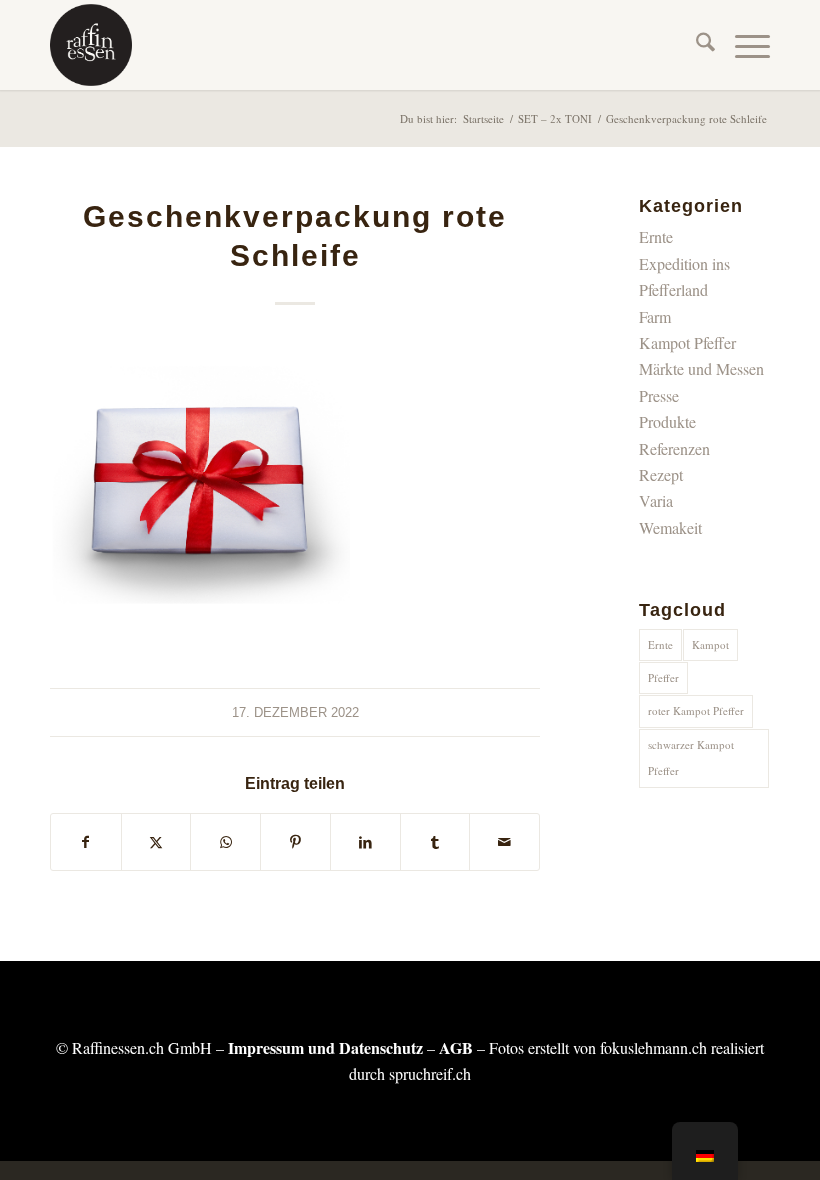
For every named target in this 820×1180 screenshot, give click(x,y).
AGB (456, 1047)
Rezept (661, 474)
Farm (655, 316)
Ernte (656, 236)
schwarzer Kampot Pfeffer (691, 757)
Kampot (710, 644)
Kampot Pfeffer (687, 342)
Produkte (667, 421)
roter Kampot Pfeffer (696, 710)
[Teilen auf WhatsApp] (225, 842)
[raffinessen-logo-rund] (91, 45)
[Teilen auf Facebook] (86, 842)
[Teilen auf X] (156, 842)
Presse (659, 395)
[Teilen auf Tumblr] (435, 842)
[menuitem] (695, 45)
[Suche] (695, 45)
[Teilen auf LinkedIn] (365, 842)
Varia (656, 500)
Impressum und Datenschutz (325, 1047)
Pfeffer (663, 677)
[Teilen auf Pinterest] (295, 842)
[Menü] (742, 45)
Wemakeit (670, 527)
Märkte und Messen (701, 368)
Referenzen (674, 448)
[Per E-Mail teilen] (504, 842)
